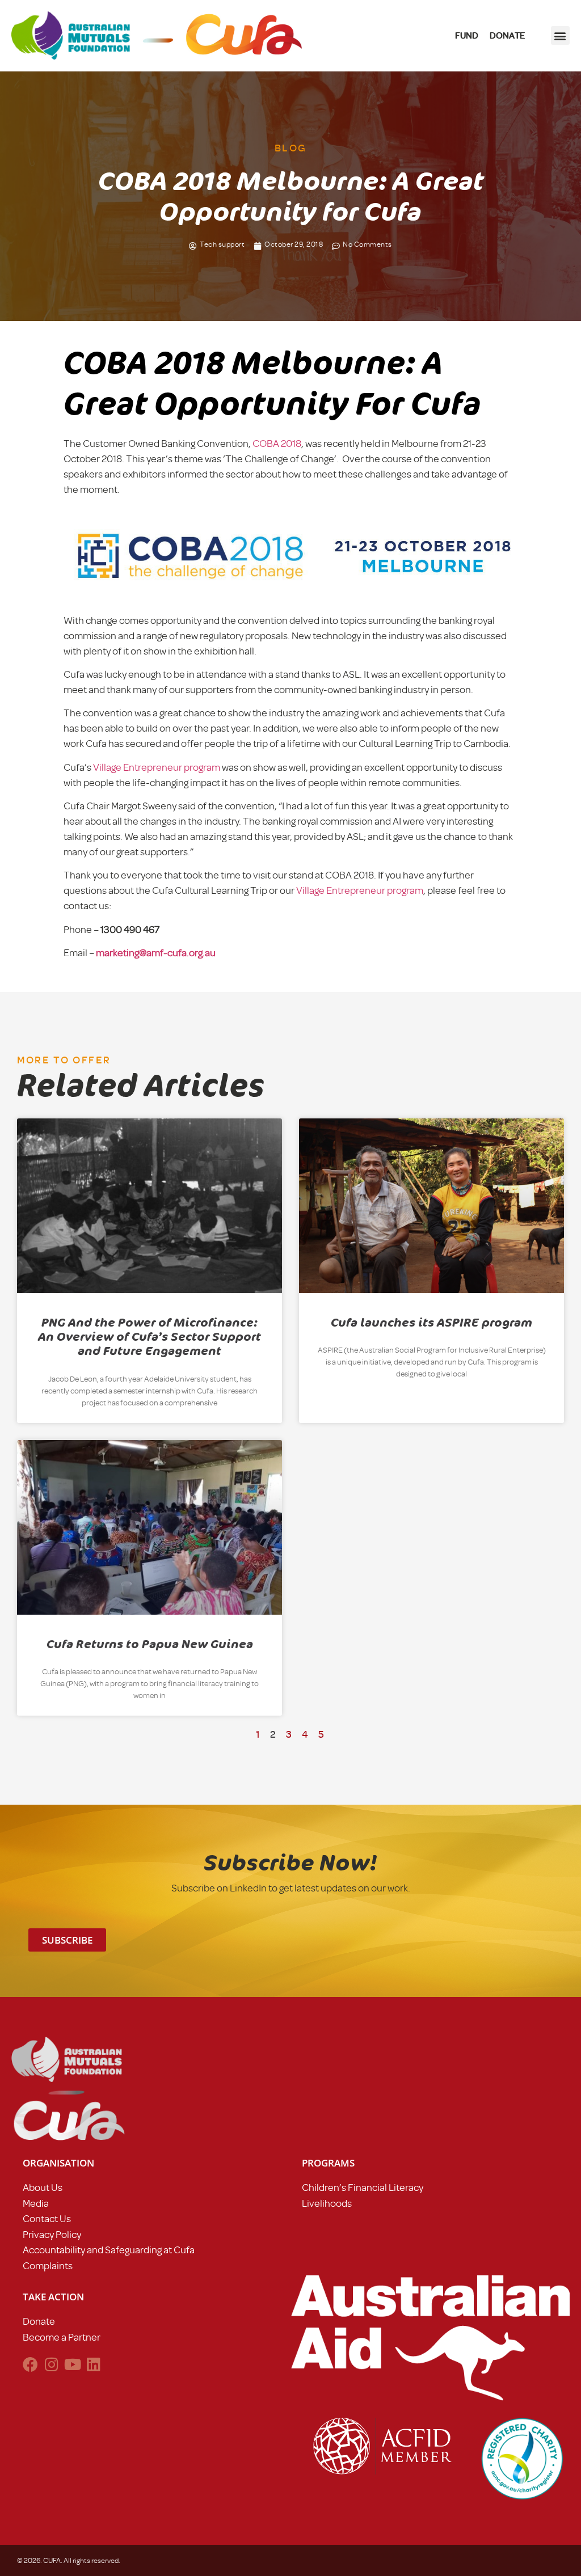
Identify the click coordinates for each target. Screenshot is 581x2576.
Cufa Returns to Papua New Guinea (150, 1644)
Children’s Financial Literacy (363, 2188)
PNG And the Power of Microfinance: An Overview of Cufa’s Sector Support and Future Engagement (150, 1337)
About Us (43, 2188)
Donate (39, 2321)
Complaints (48, 2266)
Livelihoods (327, 2203)
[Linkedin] (93, 2364)
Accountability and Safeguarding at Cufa (109, 2250)
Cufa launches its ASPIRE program (431, 1323)
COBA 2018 (277, 444)
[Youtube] (72, 2364)
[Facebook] (30, 2364)
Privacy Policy (52, 2235)
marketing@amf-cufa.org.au (156, 953)
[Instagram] (51, 2364)
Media (36, 2203)
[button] (560, 35)
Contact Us (47, 2219)
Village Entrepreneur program (157, 767)
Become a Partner (62, 2337)
